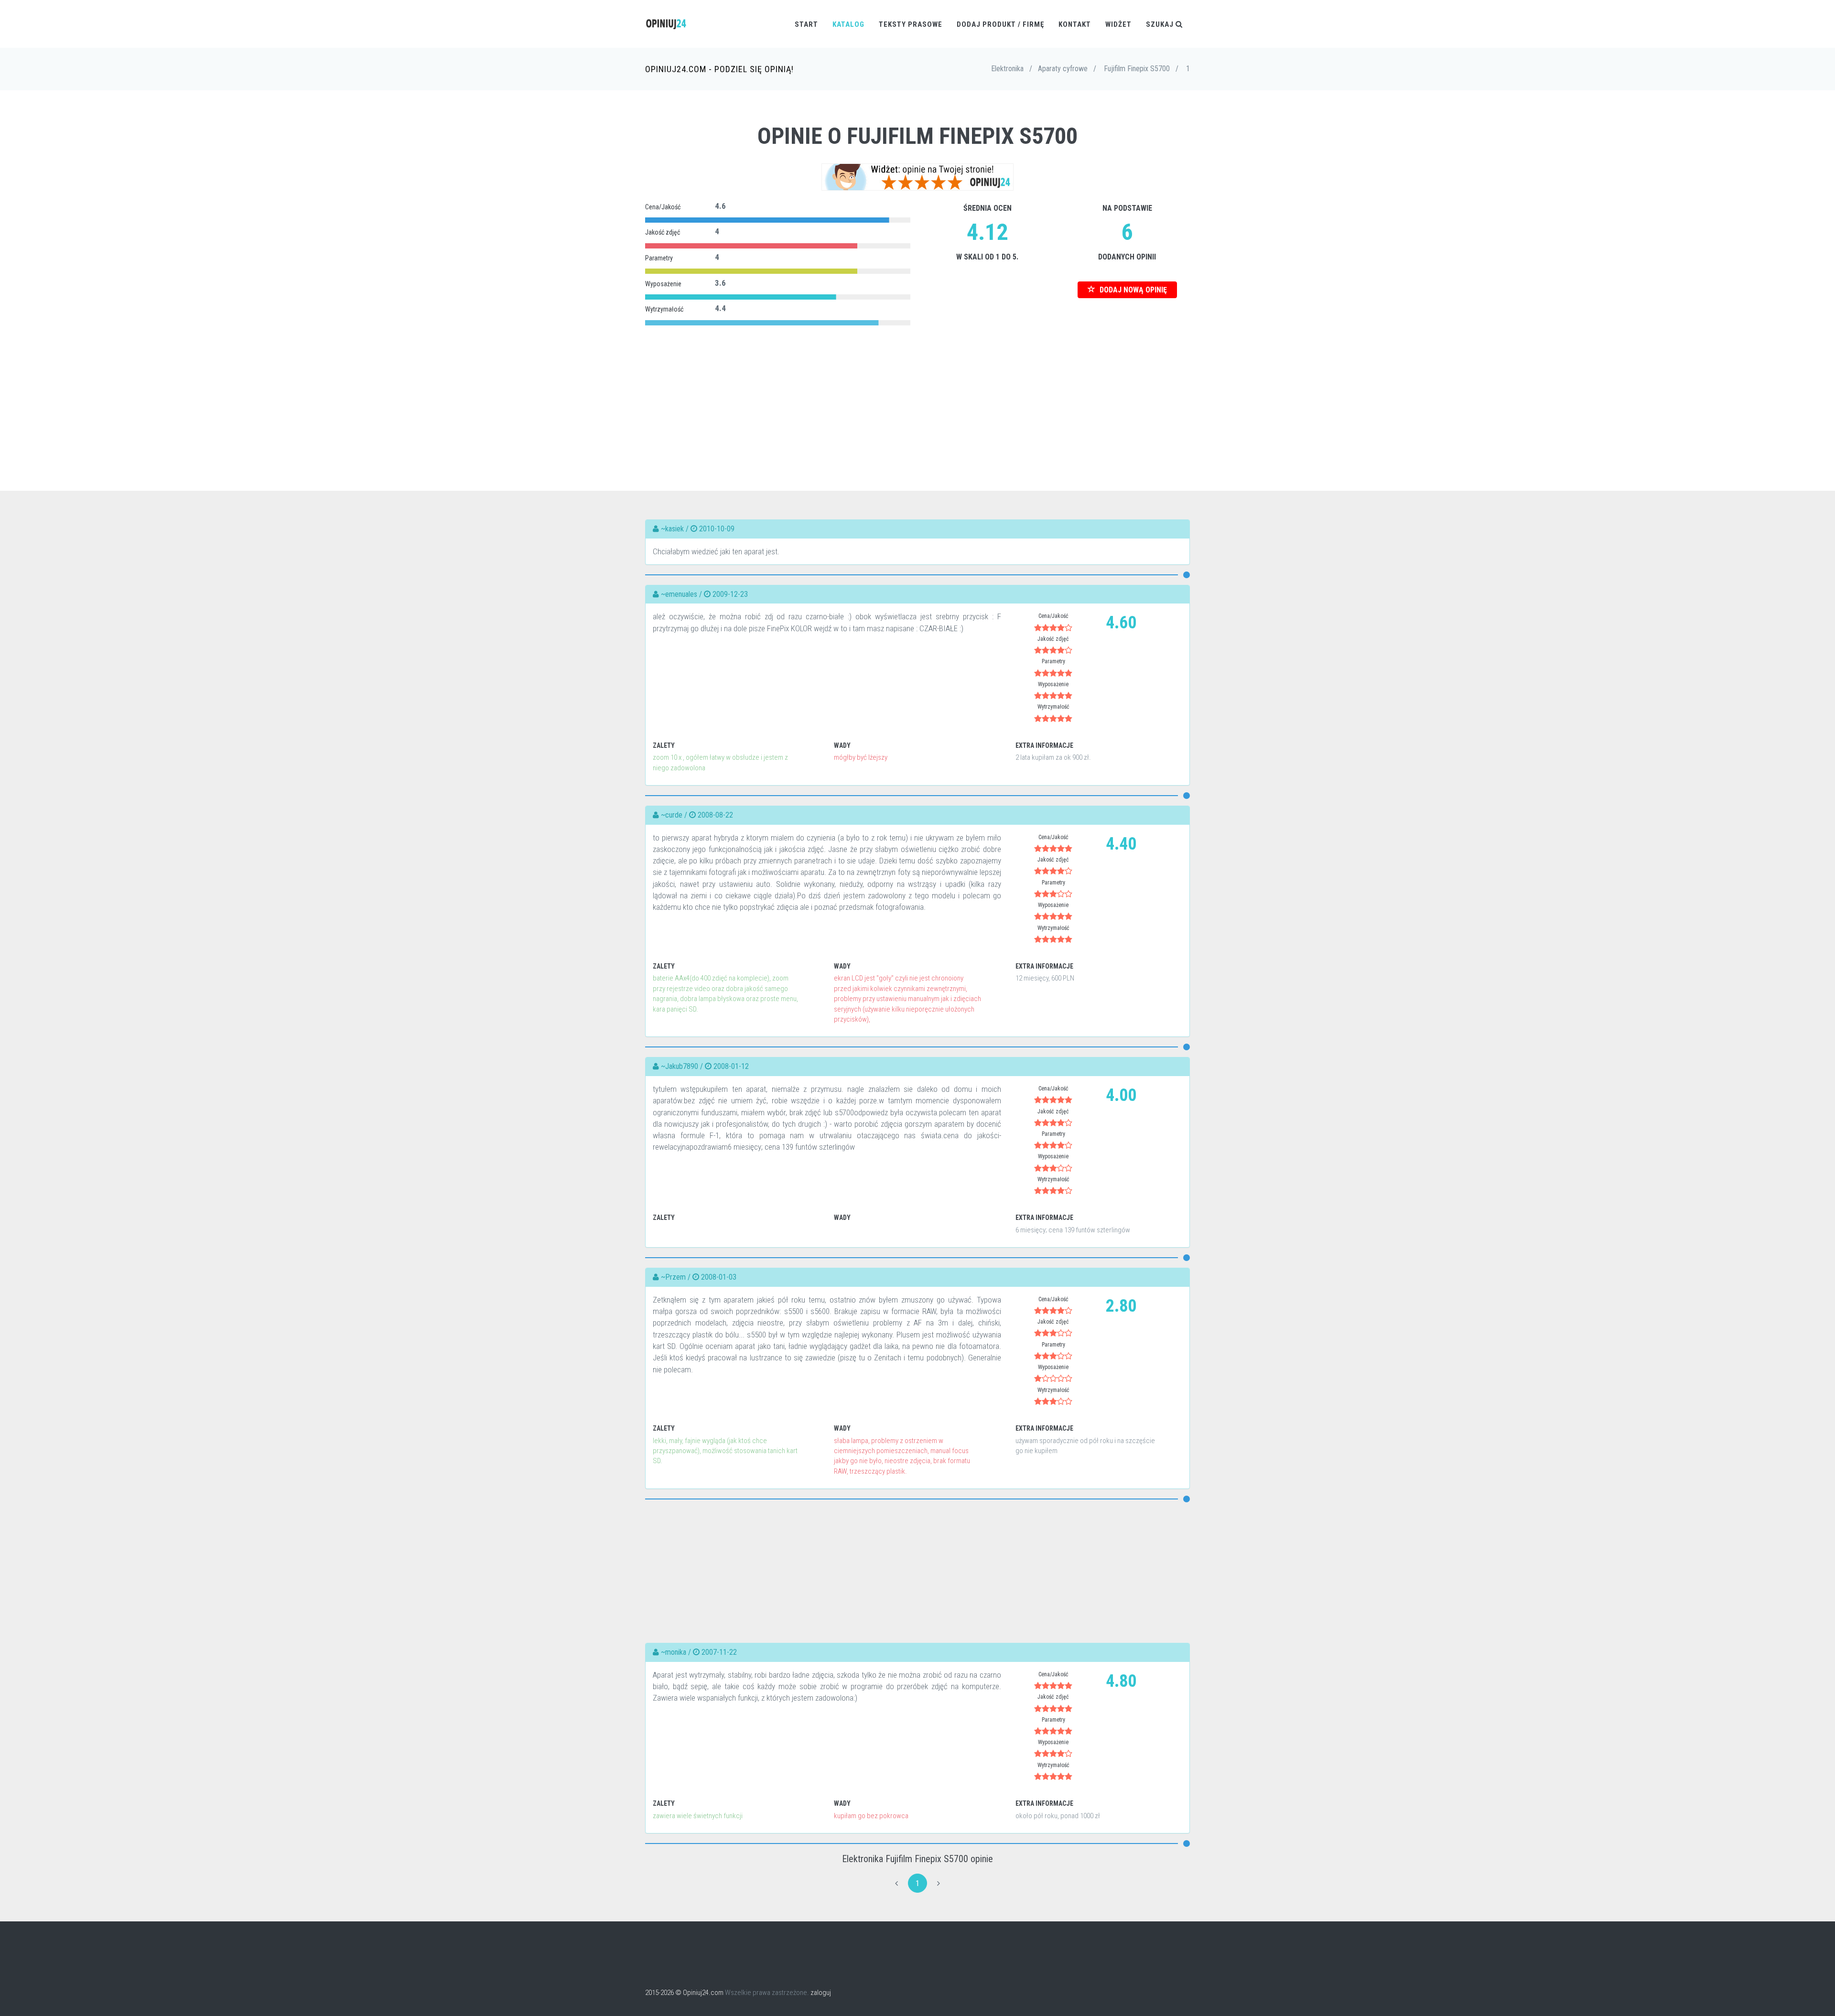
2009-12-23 (730, 594)
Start (806, 24)
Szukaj (1161, 24)
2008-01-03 (719, 1277)
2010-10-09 (717, 529)
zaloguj (821, 1993)
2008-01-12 (731, 1066)
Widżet (1118, 24)
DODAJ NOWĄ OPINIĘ (1132, 290)
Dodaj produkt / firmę (1000, 24)
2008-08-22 (715, 815)
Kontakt (1075, 24)
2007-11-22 (719, 1652)
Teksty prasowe (911, 24)
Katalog (848, 24)
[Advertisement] (917, 395)
